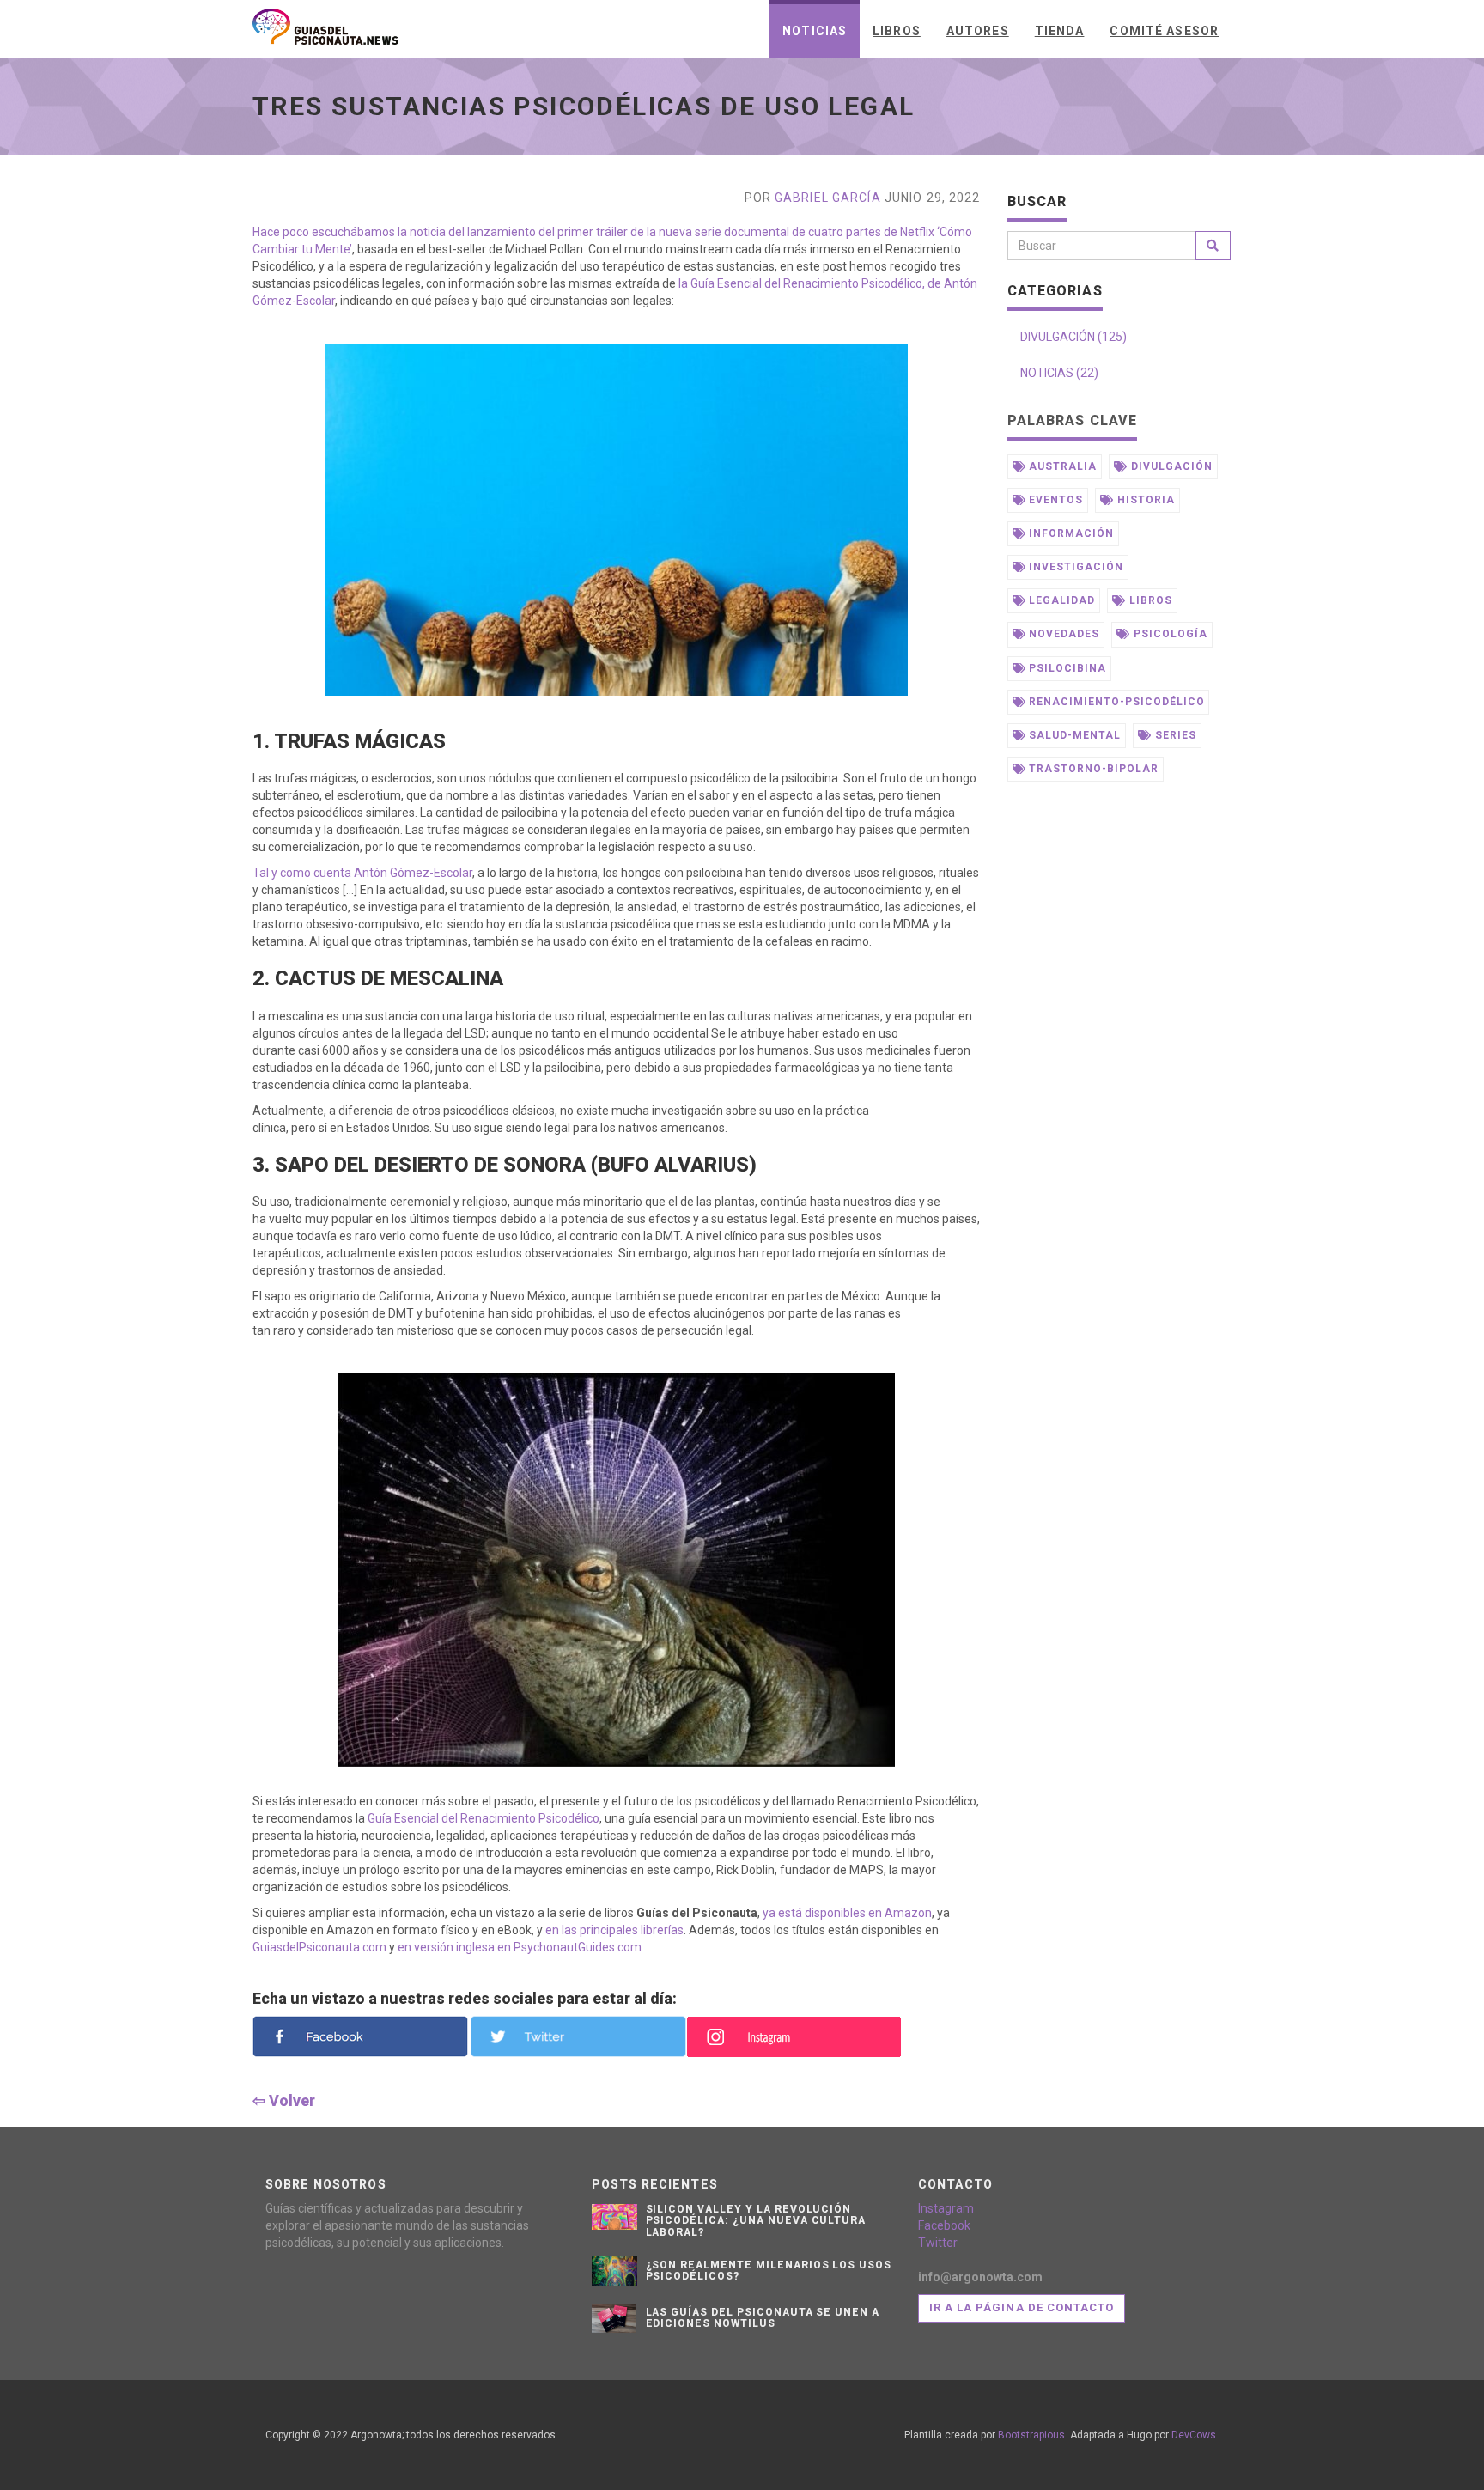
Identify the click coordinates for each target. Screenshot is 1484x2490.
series (1174, 735)
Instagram (946, 2208)
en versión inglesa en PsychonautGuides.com (520, 1947)
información (1070, 533)
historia (1144, 500)
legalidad (1060, 600)
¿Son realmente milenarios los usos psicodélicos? (769, 2271)
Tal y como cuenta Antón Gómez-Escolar (362, 873)
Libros (897, 31)
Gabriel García (828, 198)
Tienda (1060, 31)
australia (1061, 466)
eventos (1054, 500)
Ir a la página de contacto (1022, 2307)
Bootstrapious (1031, 2435)
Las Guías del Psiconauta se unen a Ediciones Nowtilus (763, 2318)
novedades (1062, 634)
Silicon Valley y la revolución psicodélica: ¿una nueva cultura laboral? (756, 2220)
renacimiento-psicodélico (1115, 702)
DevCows (1194, 2435)
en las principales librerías (614, 1930)
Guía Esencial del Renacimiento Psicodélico (484, 1818)
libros (1149, 600)
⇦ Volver (284, 2100)
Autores (978, 31)
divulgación (1170, 466)
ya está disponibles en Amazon (847, 1913)
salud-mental (1073, 735)
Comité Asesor (1164, 31)
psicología (1169, 634)
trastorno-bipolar (1092, 769)
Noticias (815, 31)
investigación (1074, 567)
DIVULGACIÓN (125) (1073, 337)
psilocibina (1066, 668)
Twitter (938, 2243)
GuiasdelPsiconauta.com (319, 1947)
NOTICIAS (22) (1059, 373)
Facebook (944, 2225)
